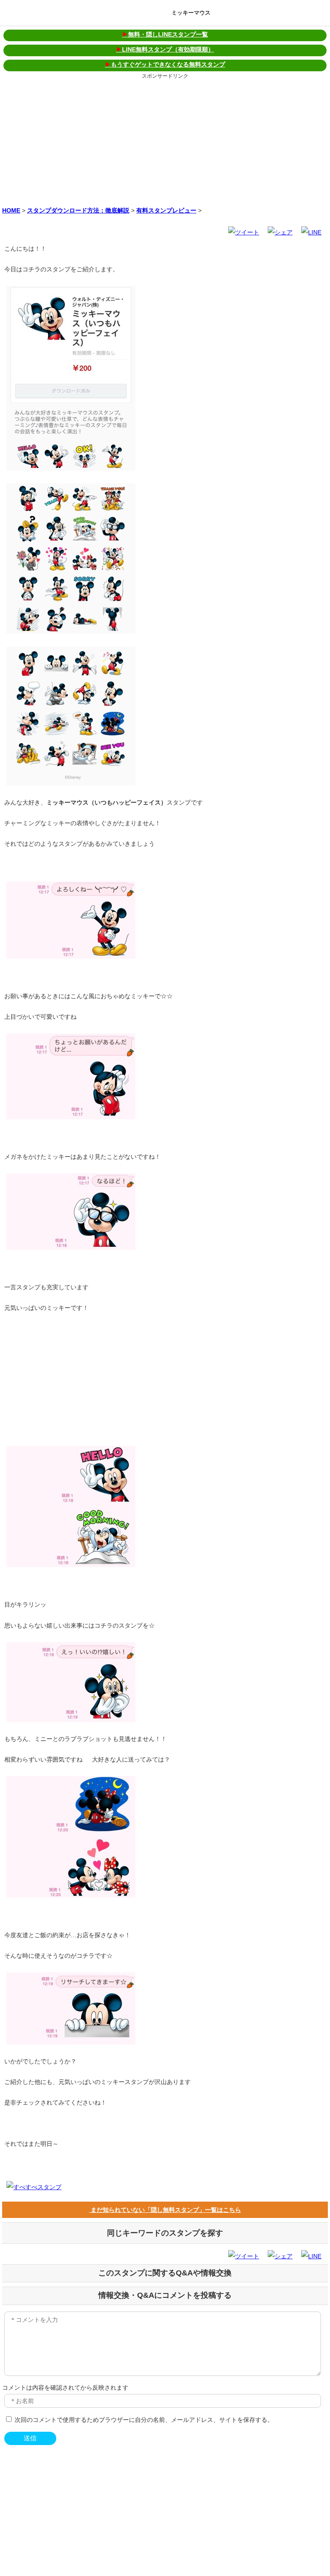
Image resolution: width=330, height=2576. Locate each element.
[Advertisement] (165, 141)
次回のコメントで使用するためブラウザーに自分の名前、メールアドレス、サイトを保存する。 (144, 2420)
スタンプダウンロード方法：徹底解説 (78, 210)
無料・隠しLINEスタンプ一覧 (165, 34)
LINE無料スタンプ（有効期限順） (165, 49)
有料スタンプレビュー (166, 210)
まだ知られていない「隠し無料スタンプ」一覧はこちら (165, 2210)
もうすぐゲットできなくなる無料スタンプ (165, 64)
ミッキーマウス (191, 13)
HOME (11, 210)
